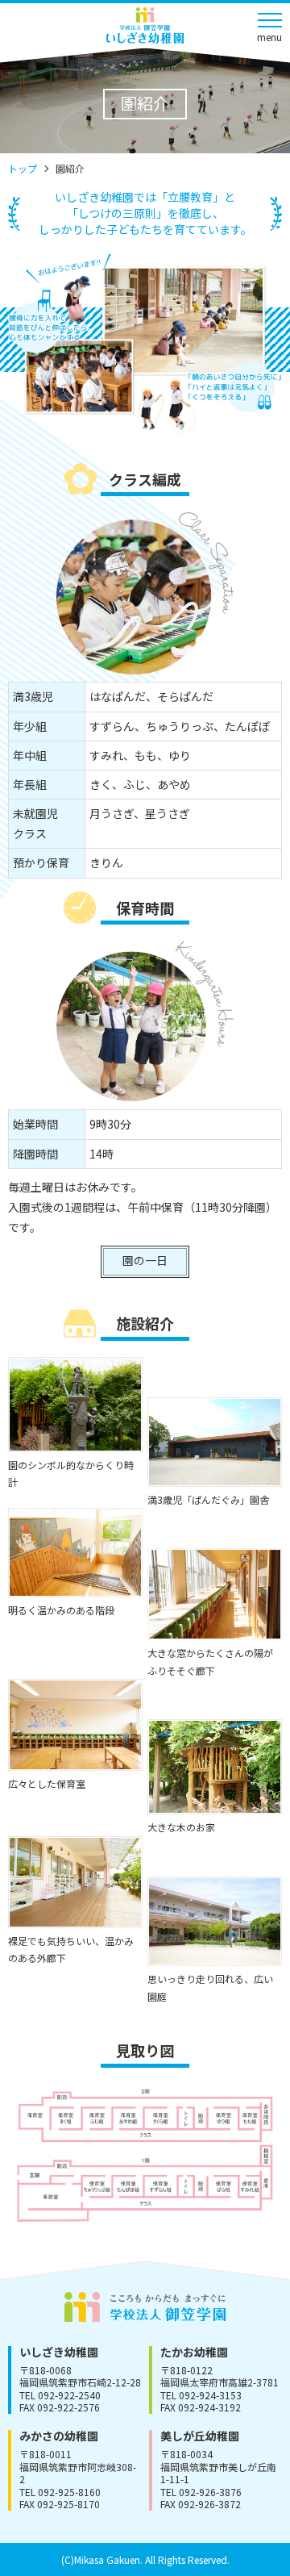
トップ (23, 168)
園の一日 (145, 1260)
